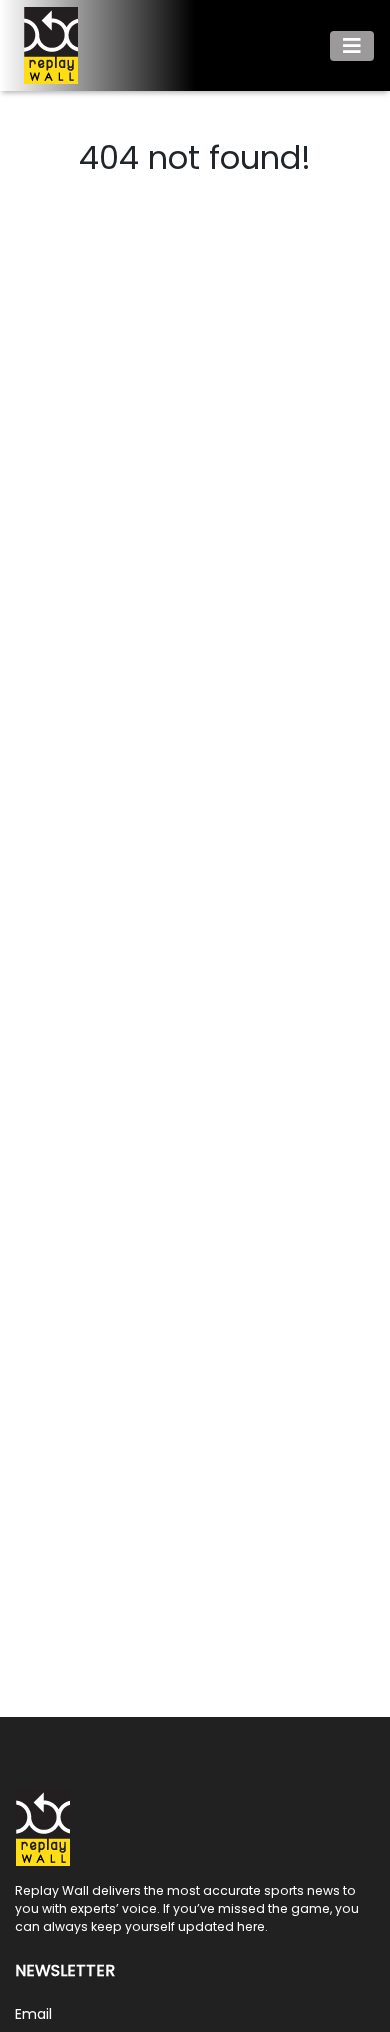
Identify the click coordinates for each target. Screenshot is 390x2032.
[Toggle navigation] (352, 46)
